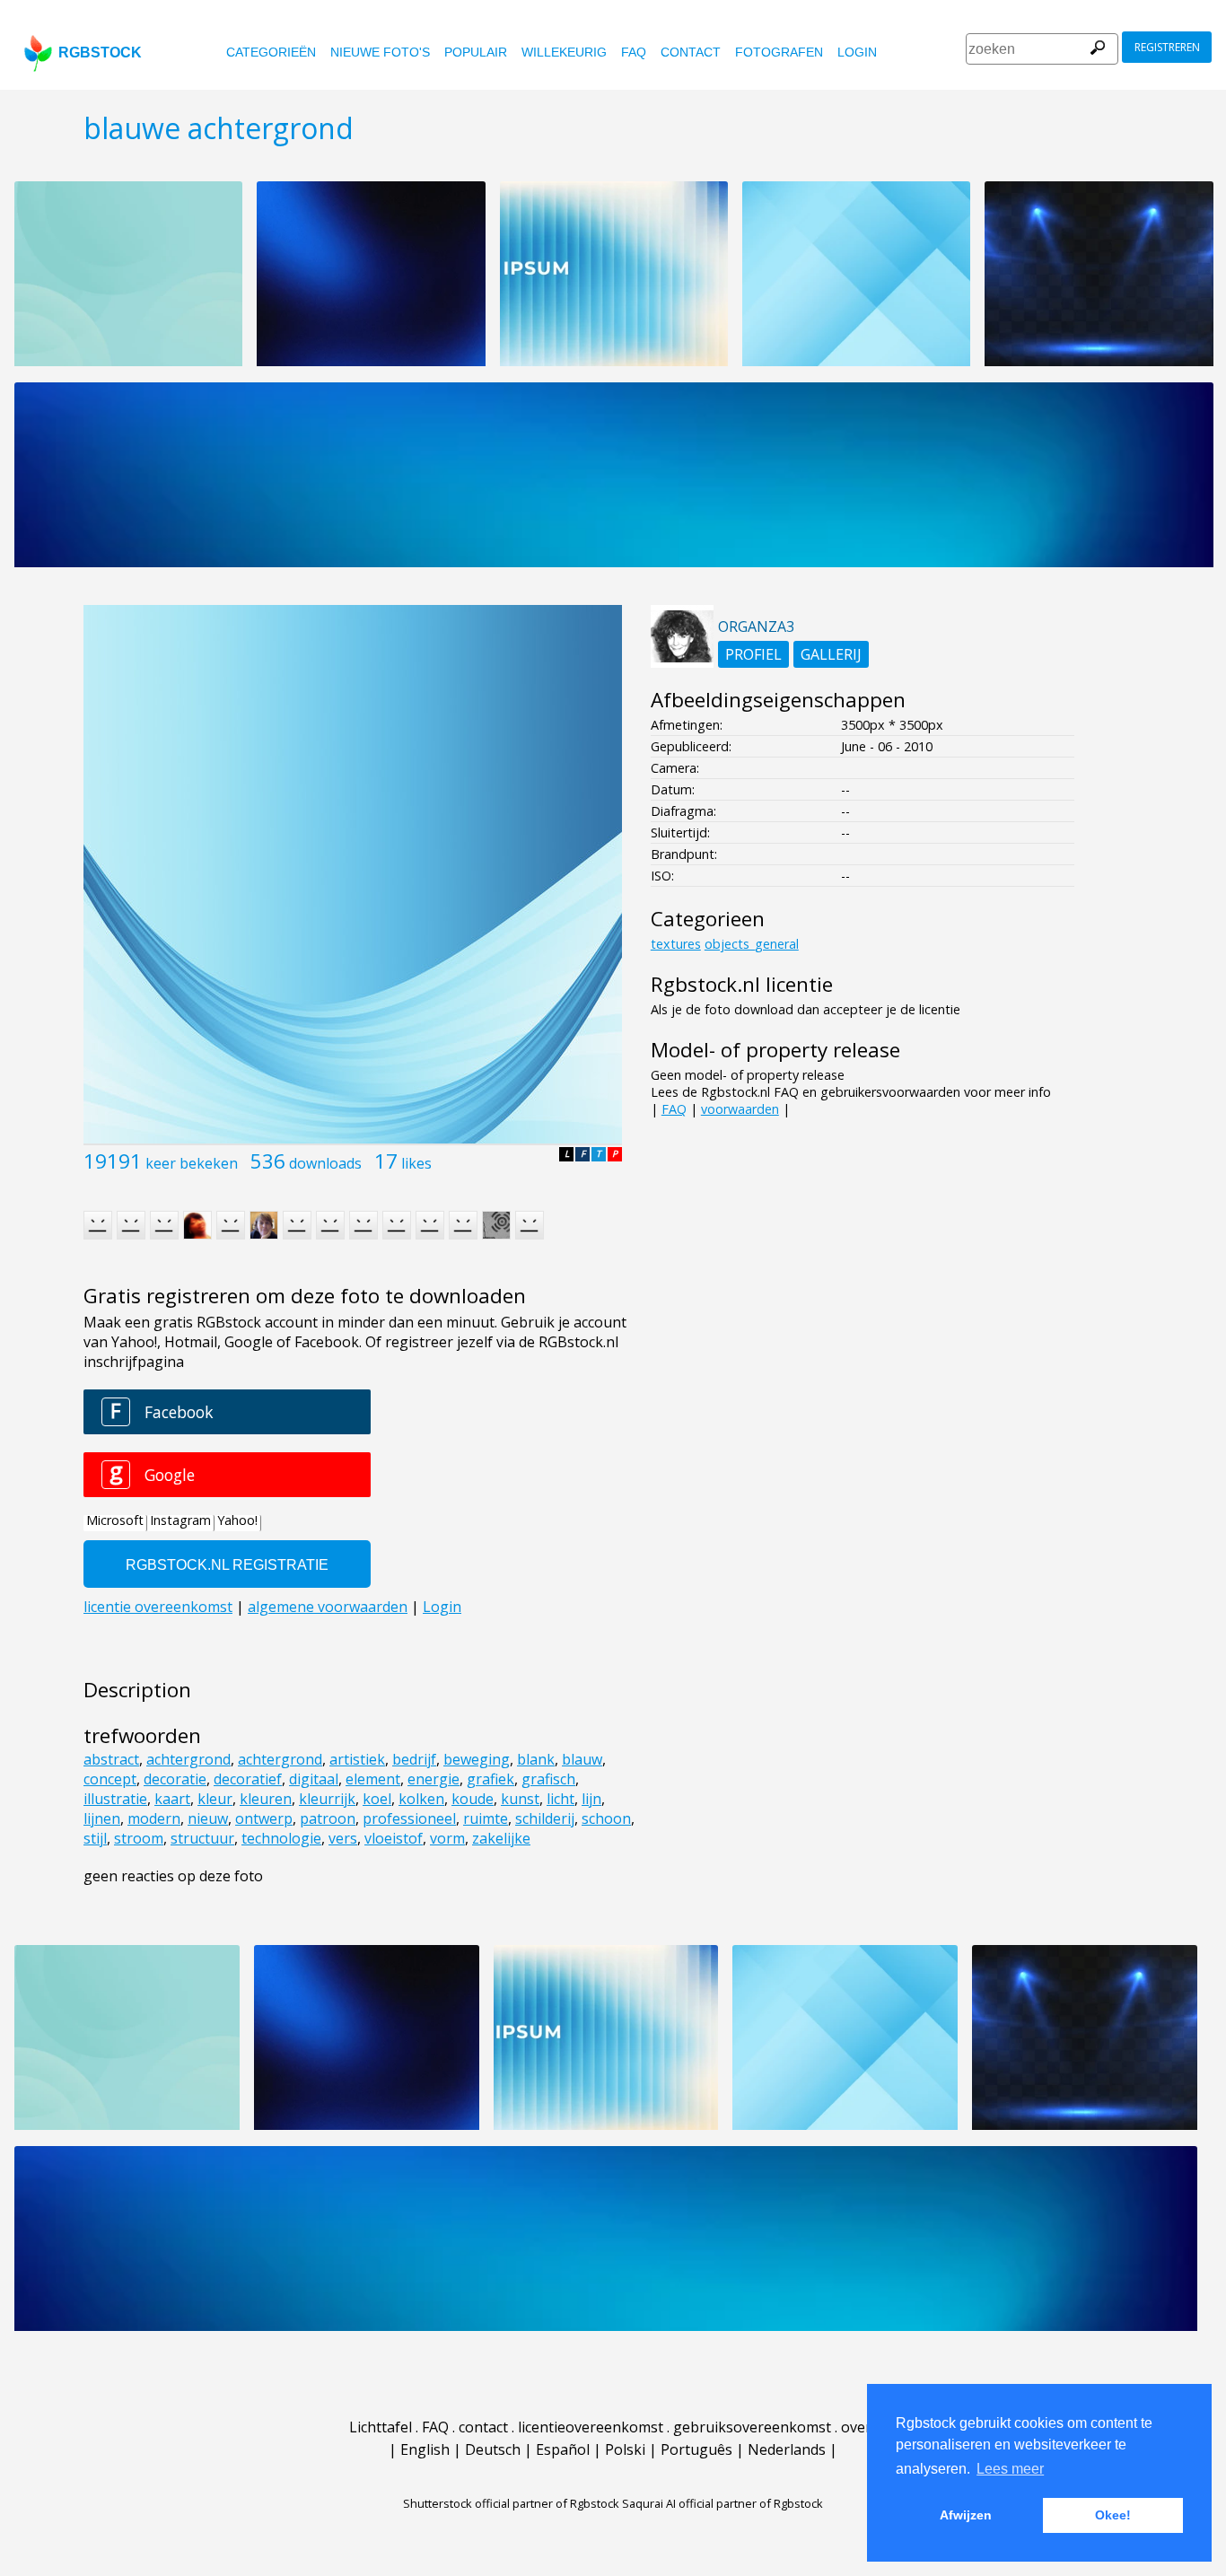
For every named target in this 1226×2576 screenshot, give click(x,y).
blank (536, 1759)
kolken (421, 1799)
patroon (328, 1818)
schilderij (545, 1818)
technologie (281, 1838)
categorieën (271, 52)
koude (473, 1799)
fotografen (779, 52)
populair (476, 52)
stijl (95, 1838)
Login (857, 52)
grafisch (548, 1779)
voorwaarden (740, 1109)
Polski (625, 2449)
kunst (520, 1799)
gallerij (831, 654)
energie (433, 1779)
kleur (215, 1799)
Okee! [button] (1113, 2515)
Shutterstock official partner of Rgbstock (511, 2503)
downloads (325, 1163)
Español (563, 2449)
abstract (111, 1759)
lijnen (102, 1818)
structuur (202, 1838)
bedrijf (414, 1759)
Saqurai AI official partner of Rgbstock (722, 2503)
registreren (1167, 47)
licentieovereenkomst (591, 2427)
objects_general (752, 944)
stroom (139, 1838)
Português (696, 2449)
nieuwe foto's (380, 52)
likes (416, 1163)
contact (691, 52)
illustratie (115, 1799)
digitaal (314, 1779)
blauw (582, 1759)
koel (377, 1799)
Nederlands (787, 2449)
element (373, 1779)
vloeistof (394, 1838)
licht (560, 1799)
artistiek (357, 1759)
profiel (753, 654)
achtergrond (188, 1759)
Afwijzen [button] (966, 2515)
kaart (172, 1799)
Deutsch (493, 2449)
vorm (447, 1838)
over (856, 2427)
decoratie (175, 1779)
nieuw (208, 1818)
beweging (477, 1759)
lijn (591, 1799)
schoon (606, 1818)
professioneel (409, 1818)
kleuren (266, 1799)
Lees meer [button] (1010, 2469)
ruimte (486, 1818)
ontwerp (264, 1818)
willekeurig (564, 52)
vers (343, 1838)
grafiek (490, 1779)
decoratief (248, 1779)
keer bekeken (192, 1163)
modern (154, 1818)
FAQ (634, 52)
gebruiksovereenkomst (752, 2427)
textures (676, 944)
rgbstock (100, 53)
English (425, 2449)
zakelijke (501, 1838)
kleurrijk (327, 1799)
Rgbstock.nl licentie (742, 984)
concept (110, 1779)
